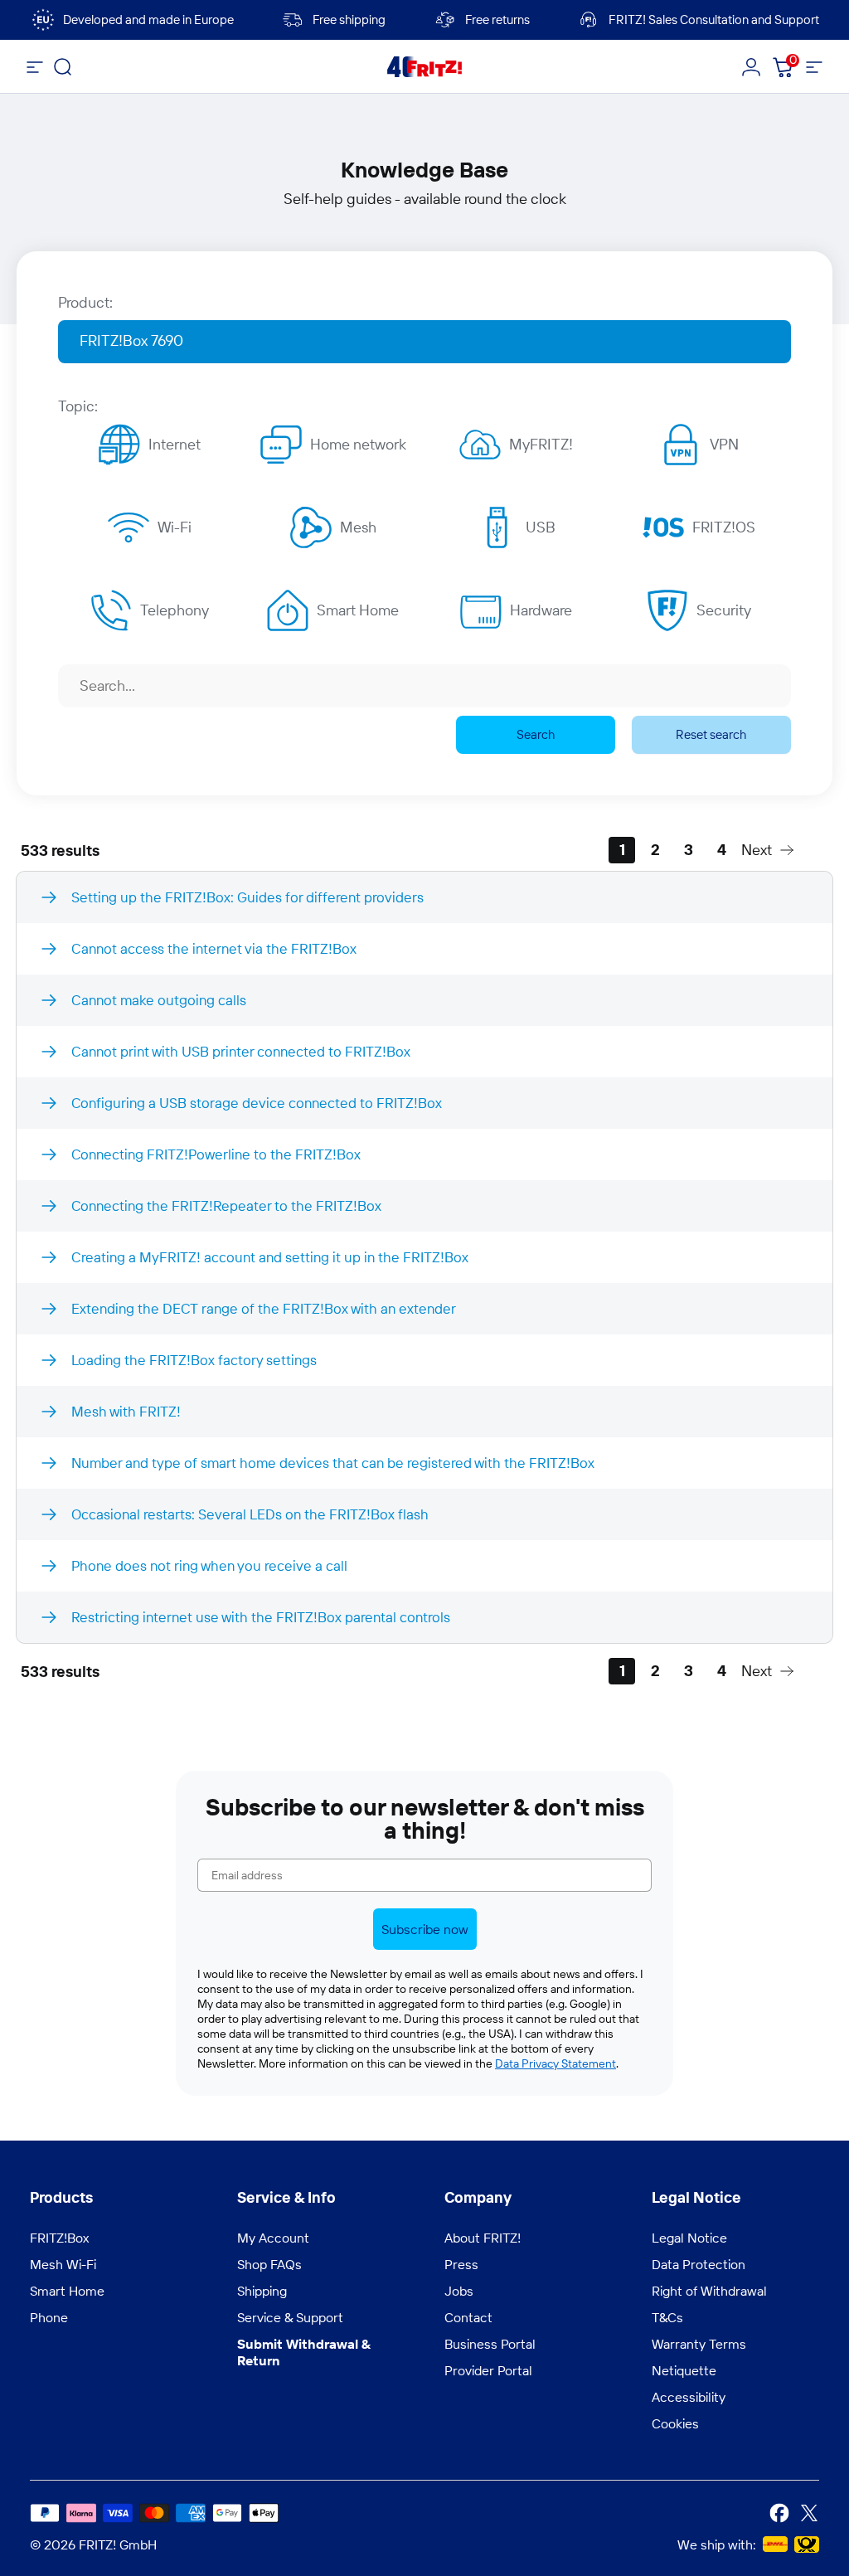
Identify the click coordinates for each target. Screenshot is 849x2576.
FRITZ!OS (724, 527)
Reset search (711, 734)
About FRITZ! (483, 2238)
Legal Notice (689, 2238)
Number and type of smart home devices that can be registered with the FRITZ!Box (333, 1463)
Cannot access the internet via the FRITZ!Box (214, 948)
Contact (468, 2317)
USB (541, 527)
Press (461, 2264)
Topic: (78, 406)
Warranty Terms (699, 2344)
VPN (724, 444)
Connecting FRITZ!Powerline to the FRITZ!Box (216, 1154)
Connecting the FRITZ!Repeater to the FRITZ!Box (226, 1205)
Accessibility (689, 2397)
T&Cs (667, 2317)
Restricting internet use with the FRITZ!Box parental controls (261, 1617)
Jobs (459, 2291)
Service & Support (290, 2317)
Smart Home (358, 610)
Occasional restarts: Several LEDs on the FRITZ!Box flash (250, 1514)
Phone (49, 2317)
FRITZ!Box (59, 2238)
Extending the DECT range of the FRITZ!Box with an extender (264, 1308)
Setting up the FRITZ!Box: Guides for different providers (247, 897)
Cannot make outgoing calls (159, 1000)
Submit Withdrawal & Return (304, 2352)
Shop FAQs (269, 2264)
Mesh (358, 527)
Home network (358, 444)
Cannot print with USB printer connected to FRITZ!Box (241, 1051)
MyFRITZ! (541, 444)
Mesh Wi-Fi (63, 2264)
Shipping (262, 2291)
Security (724, 610)
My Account (273, 2238)
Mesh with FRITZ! (126, 1411)
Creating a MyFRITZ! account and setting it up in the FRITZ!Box (270, 1257)
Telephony (175, 610)
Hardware (541, 610)
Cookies (675, 2423)
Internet (175, 444)
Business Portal (490, 2344)
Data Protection (699, 2264)
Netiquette (684, 2370)
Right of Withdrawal (709, 2291)
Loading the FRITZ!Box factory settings (194, 1360)
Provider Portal (488, 2370)
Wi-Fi (175, 527)
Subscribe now (425, 1929)
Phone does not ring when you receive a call (209, 1565)
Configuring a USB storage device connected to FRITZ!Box (257, 1103)
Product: (85, 302)
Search (536, 734)
